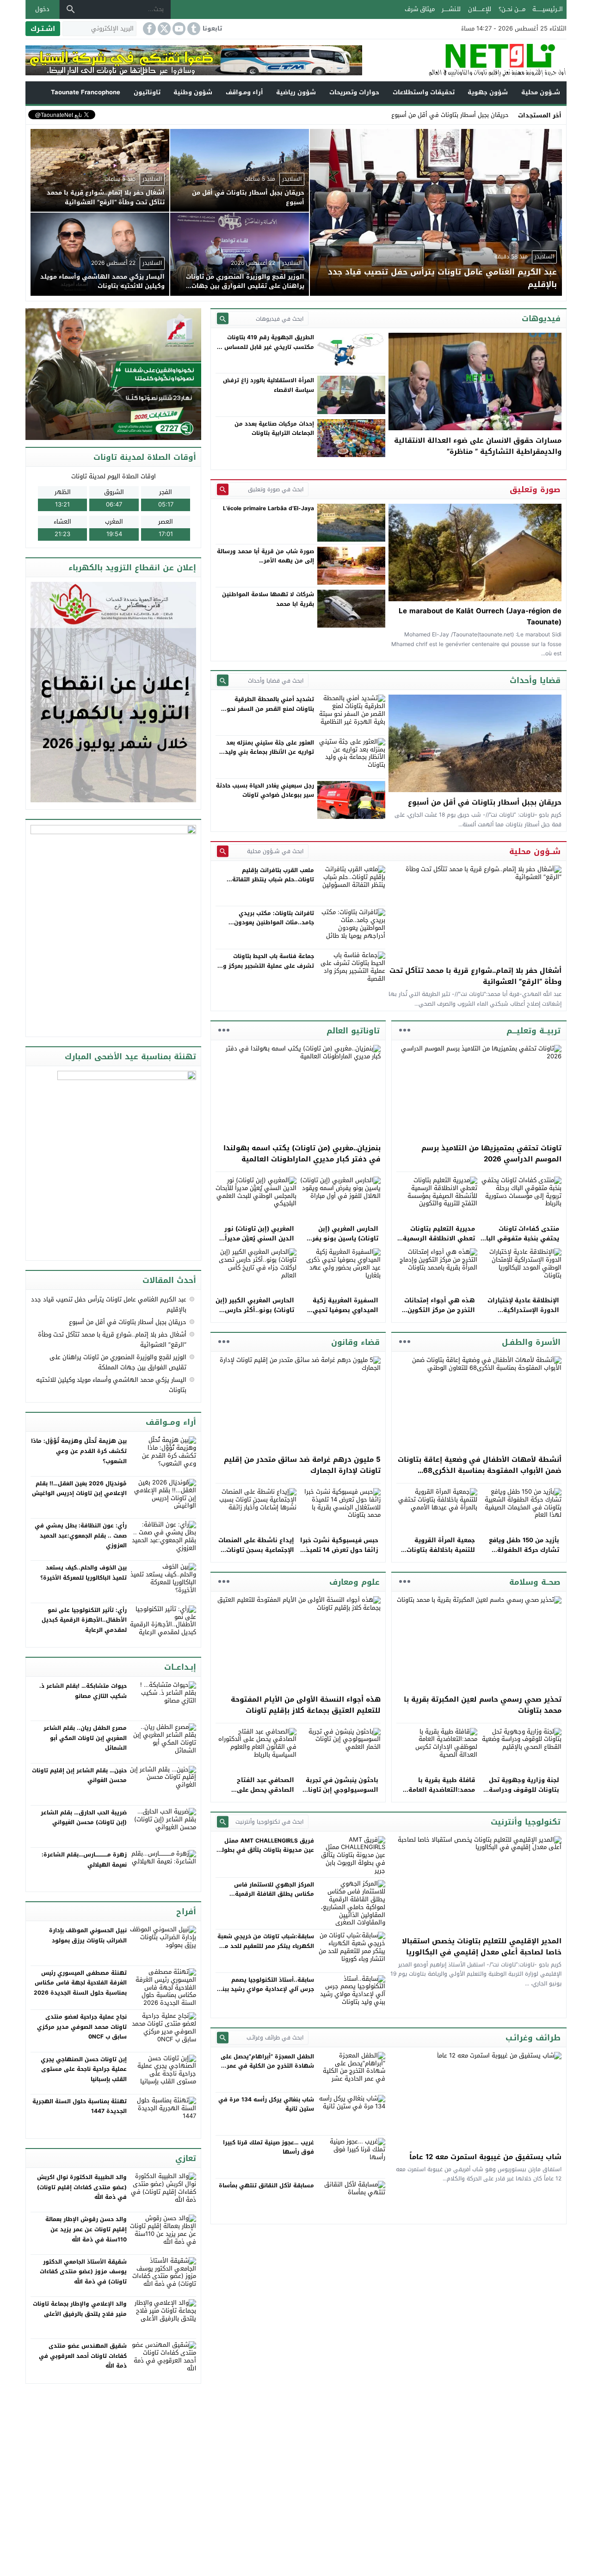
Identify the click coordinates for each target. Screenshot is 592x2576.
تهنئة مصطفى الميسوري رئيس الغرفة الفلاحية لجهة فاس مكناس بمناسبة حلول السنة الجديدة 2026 (80, 1983)
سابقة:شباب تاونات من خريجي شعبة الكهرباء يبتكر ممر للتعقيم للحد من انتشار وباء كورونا (266, 1946)
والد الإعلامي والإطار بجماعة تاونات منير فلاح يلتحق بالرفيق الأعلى (80, 2309)
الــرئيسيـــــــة (548, 9)
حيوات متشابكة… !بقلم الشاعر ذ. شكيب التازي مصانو (83, 1691)
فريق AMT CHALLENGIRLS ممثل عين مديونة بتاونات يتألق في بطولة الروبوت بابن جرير (266, 1850)
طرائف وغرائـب (533, 2038)
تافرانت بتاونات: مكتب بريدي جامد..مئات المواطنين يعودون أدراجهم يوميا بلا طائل (274, 923)
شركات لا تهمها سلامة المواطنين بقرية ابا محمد (268, 599)
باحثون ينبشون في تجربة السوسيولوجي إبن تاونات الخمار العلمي (341, 1790)
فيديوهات (541, 318)
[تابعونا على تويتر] (163, 29)
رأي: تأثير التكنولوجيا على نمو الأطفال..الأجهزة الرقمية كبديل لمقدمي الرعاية (84, 1620)
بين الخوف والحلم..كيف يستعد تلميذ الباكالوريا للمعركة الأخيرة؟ (83, 1573)
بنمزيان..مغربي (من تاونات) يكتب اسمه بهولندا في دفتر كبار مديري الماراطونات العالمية (302, 1154)
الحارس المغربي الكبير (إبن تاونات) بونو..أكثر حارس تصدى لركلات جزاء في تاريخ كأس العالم (255, 1315)
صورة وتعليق (535, 489)
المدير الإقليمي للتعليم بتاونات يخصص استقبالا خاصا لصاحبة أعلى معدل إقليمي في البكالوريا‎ (482, 1947)
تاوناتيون (147, 92)
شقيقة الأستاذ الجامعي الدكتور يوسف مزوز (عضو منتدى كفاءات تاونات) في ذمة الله (83, 2272)
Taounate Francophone (86, 92)
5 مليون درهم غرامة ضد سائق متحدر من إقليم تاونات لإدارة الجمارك (302, 1465)
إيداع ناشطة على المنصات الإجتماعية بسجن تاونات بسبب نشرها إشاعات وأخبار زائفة (256, 1554)
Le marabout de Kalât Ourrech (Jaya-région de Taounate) (480, 617)
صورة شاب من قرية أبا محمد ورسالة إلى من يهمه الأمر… (265, 556)
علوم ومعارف (355, 1582)
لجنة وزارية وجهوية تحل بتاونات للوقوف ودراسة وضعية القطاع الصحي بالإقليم (524, 1794)
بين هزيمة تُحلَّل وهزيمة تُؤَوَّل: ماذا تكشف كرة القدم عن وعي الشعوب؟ (79, 1451)
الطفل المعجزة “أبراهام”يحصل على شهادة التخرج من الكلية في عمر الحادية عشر (267, 2066)
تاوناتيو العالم (353, 1031)
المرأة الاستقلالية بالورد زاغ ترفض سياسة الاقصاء (268, 385)
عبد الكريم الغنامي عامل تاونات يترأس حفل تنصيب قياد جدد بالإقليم (109, 1304)
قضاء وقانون (355, 1342)
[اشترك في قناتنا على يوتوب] (178, 29)
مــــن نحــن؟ (512, 9)
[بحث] (71, 9)
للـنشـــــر (451, 9)
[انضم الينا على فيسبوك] (148, 29)
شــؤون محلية (541, 92)
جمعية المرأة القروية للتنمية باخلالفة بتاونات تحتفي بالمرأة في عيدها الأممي (439, 1554)
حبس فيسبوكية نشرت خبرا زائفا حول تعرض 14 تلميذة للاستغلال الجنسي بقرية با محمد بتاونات (339, 1554)
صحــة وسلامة (535, 1582)
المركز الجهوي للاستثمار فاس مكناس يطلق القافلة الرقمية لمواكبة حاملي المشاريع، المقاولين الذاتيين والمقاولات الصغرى (267, 1899)
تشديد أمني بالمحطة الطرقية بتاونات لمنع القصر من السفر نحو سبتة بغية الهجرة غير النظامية (270, 709)
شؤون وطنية (193, 92)
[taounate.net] (464, 60)
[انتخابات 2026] (114, 375)
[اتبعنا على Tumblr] (193, 29)
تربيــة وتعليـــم (533, 1031)
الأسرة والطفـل (531, 1342)
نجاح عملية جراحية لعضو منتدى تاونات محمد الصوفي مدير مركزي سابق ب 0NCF (82, 2027)
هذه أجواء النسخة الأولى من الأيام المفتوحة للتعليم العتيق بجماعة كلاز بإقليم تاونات (306, 1705)
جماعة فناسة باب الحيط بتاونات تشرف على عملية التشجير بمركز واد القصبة (266, 966)
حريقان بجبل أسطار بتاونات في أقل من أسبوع (450, 115)
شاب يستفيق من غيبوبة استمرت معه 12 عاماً (485, 2157)
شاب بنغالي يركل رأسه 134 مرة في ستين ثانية (266, 2104)
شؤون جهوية (488, 92)
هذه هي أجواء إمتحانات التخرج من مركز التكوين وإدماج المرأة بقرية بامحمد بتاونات (436, 1315)
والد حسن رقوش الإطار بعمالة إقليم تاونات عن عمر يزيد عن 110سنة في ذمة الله (86, 2229)
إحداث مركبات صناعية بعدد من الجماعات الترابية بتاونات (274, 428)
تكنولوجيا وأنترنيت (526, 1822)
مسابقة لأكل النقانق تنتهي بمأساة (266, 2185)
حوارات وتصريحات (354, 92)
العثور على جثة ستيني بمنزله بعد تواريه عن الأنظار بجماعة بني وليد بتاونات (269, 752)
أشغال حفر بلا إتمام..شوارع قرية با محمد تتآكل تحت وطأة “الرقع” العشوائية (475, 976)
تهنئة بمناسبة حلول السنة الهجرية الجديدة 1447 (80, 2106)
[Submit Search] (223, 319)
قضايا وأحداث (535, 680)
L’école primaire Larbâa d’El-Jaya (268, 508)
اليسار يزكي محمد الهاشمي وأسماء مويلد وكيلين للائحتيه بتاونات (111, 1385)
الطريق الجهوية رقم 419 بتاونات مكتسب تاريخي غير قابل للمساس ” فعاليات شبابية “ (267, 347)
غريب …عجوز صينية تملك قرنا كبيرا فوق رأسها (268, 2147)
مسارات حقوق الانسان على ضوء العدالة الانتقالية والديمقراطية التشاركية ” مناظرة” (478, 446)
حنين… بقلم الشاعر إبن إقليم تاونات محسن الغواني (79, 1776)
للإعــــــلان (480, 9)
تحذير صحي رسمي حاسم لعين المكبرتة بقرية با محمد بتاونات (483, 1705)
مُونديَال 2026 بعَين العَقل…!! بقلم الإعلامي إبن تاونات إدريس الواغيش (79, 1489)
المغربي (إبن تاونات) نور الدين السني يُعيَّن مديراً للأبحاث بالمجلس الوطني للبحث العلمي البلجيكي (258, 1243)
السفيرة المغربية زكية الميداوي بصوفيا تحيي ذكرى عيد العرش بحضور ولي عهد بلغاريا (344, 1315)
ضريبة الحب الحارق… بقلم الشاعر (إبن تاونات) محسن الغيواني (84, 1818)
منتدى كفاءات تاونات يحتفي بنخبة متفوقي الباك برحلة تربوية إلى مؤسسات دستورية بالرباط (520, 1243)
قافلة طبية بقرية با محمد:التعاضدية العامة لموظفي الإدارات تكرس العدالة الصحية (440, 1794)
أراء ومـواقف (244, 92)
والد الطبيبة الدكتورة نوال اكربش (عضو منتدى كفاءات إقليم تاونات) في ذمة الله (82, 2187)
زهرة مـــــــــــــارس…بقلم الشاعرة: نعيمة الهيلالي (84, 1860)
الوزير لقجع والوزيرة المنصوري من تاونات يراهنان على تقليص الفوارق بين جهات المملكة (118, 1362)
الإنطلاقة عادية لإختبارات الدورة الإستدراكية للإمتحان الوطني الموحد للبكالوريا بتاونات (523, 1315)
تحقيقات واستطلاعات (424, 92)
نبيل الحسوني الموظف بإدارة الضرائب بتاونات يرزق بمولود (88, 1935)
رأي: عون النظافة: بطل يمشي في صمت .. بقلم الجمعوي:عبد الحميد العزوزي (81, 1535)
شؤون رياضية (296, 92)
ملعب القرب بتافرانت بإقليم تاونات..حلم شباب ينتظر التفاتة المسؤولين (273, 880)
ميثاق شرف (420, 9)
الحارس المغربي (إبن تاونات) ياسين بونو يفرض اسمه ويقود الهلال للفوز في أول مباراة (341, 1243)
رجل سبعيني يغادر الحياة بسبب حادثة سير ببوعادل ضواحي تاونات (265, 790)
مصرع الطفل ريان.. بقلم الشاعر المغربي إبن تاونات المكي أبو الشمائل (85, 1738)
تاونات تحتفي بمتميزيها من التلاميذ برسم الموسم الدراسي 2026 (491, 1154)
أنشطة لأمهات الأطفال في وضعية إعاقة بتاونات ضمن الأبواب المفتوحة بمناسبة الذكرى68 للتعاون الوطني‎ (480, 1471)
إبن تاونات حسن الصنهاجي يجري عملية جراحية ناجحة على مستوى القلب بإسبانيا (84, 2069)
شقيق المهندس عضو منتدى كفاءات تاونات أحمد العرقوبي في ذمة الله (83, 2356)
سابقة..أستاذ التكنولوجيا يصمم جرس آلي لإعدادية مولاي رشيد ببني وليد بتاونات (265, 1989)
